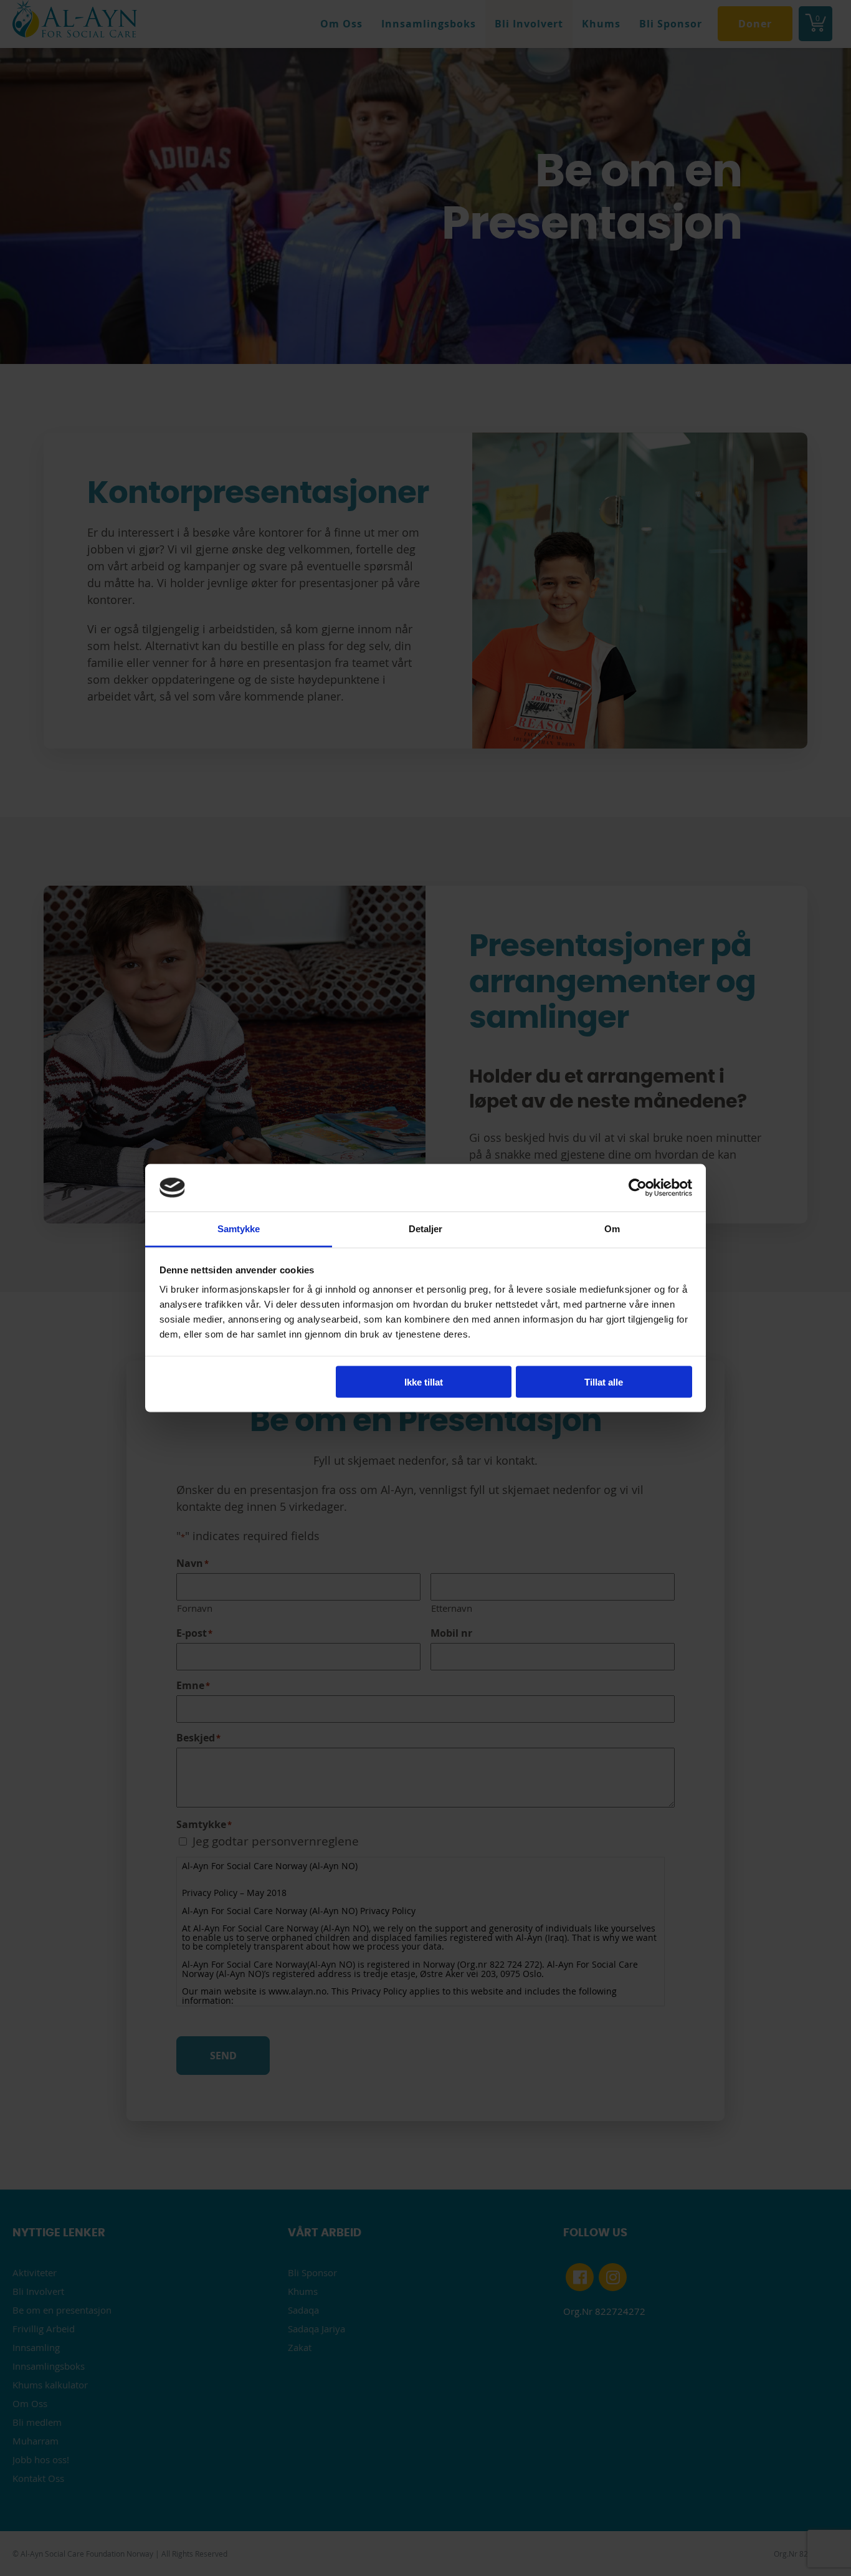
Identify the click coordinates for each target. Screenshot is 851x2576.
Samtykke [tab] (239, 1229)
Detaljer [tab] (426, 1229)
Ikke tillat (424, 1381)
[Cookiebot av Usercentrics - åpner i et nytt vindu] (638, 1187)
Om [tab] (612, 1229)
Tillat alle (604, 1381)
